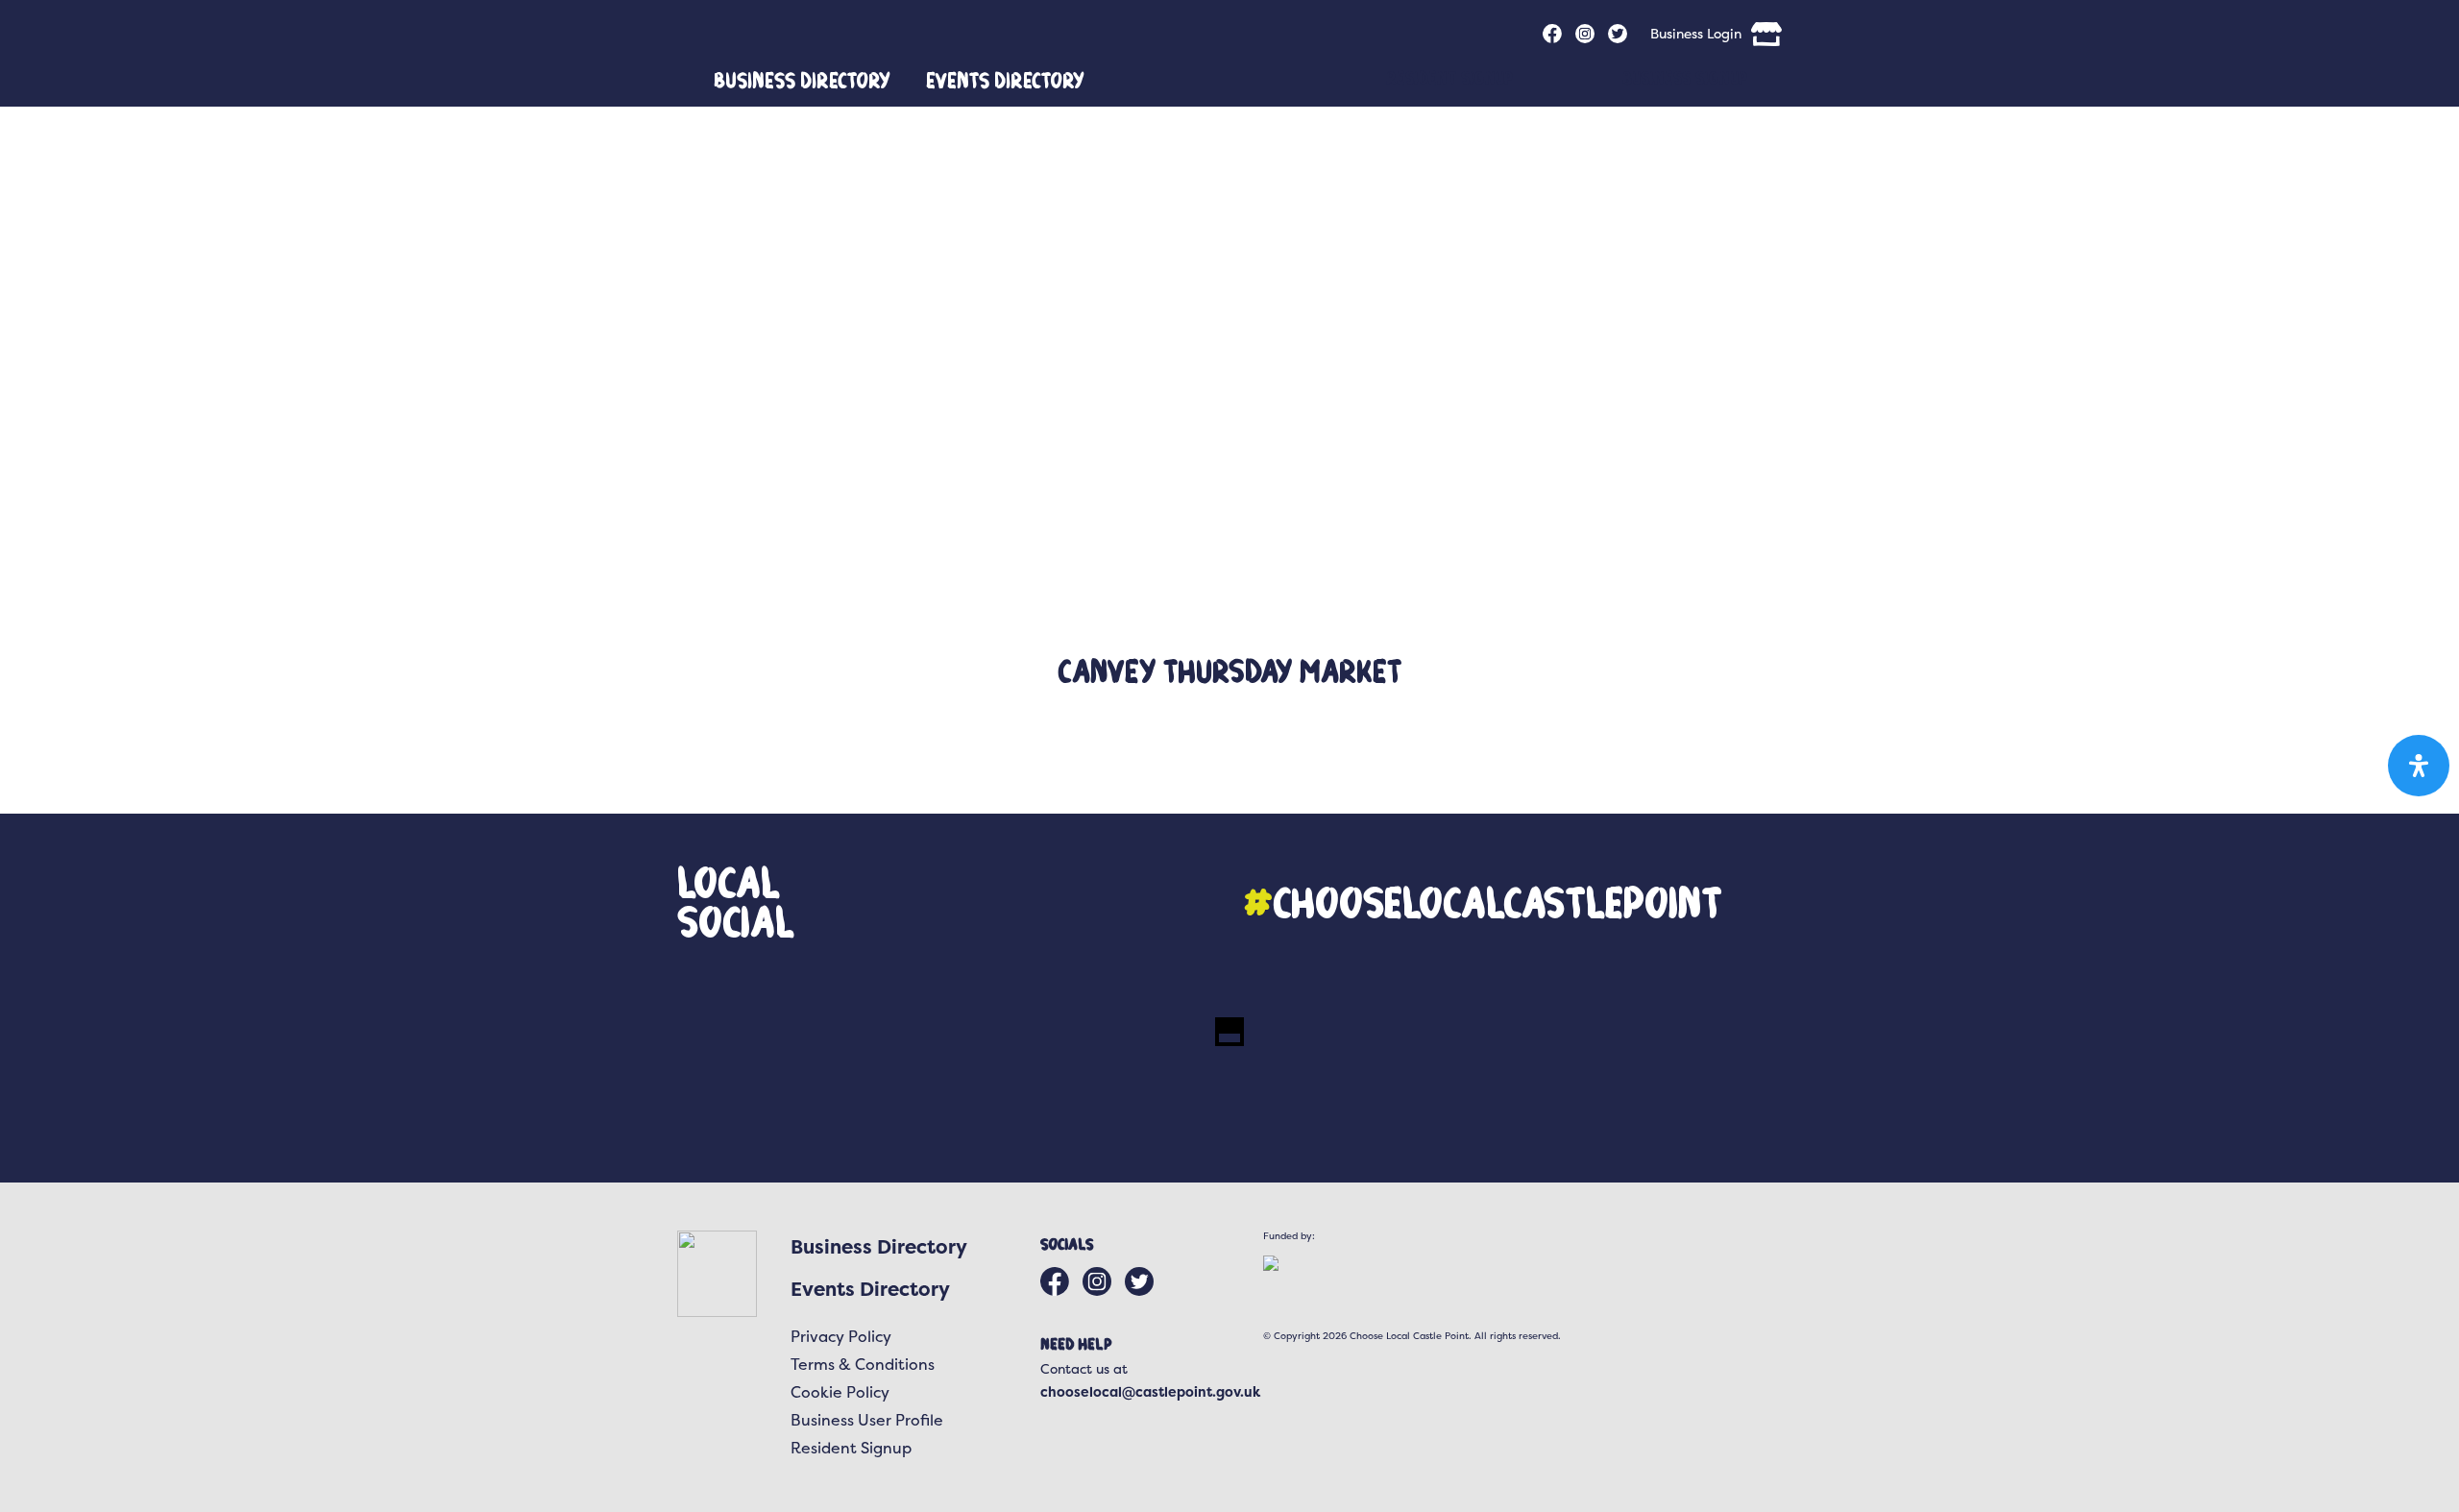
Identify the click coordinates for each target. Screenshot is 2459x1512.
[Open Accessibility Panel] (2419, 766)
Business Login (1696, 33)
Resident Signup (1449, 77)
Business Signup (1685, 77)
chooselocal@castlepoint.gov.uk (1150, 1391)
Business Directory (802, 80)
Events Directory (1005, 80)
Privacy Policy (841, 1336)
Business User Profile (867, 1420)
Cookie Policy (840, 1392)
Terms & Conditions (863, 1364)
